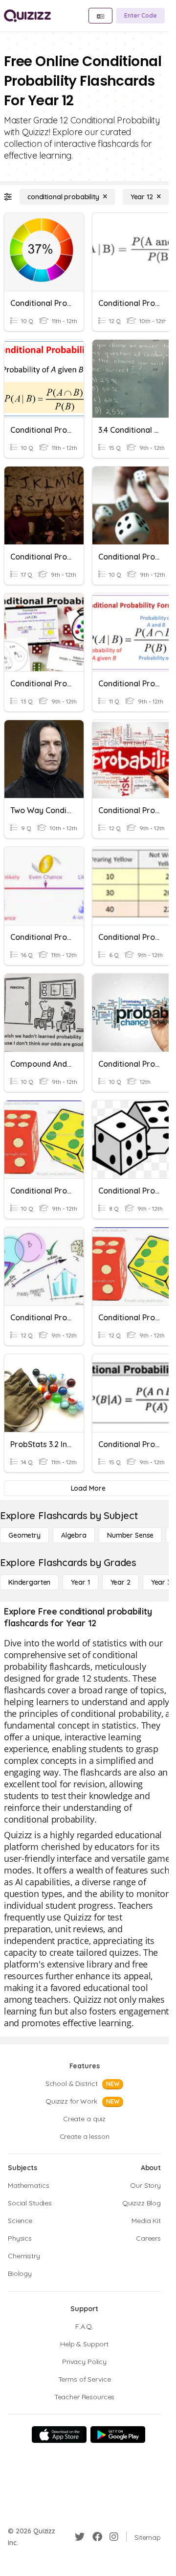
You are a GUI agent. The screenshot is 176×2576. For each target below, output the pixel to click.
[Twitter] (80, 2537)
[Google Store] (118, 2435)
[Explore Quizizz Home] (27, 16)
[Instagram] (114, 2537)
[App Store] (59, 2435)
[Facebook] (97, 2537)
